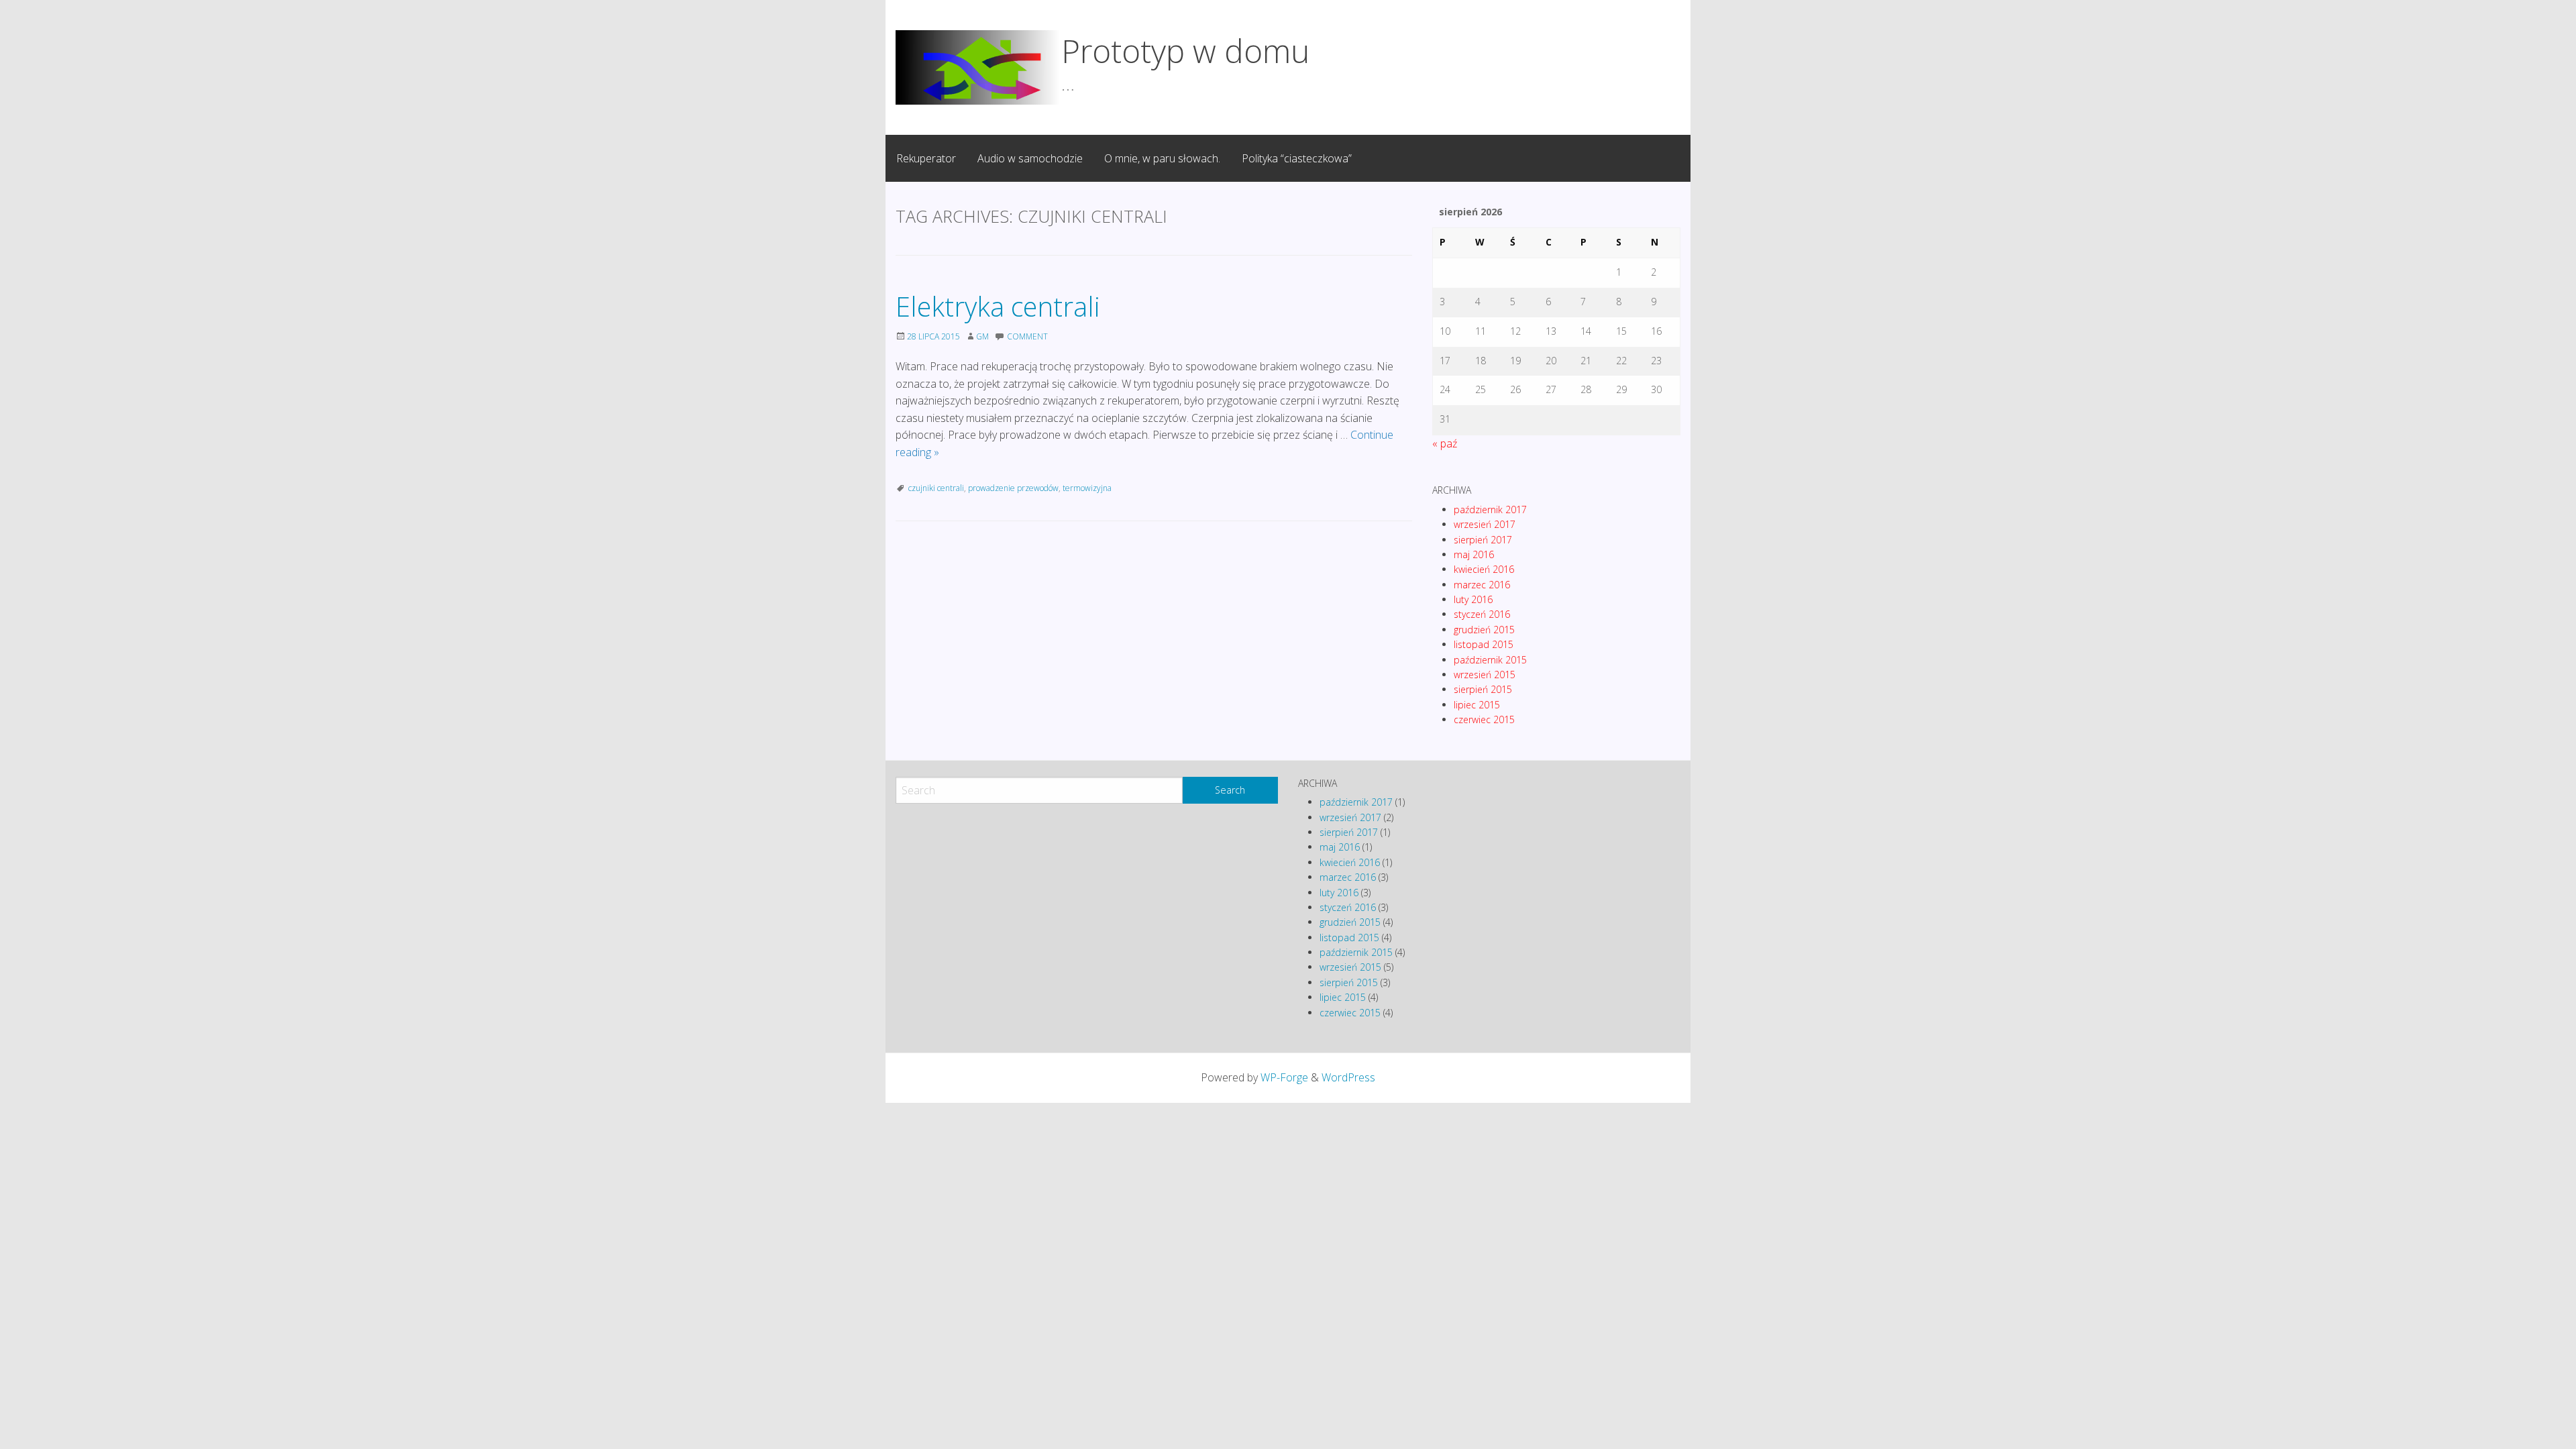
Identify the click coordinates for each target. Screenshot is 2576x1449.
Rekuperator (926, 158)
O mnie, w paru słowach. (1162, 158)
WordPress (1348, 1077)
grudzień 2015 (1484, 630)
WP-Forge (1284, 1077)
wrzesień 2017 (1485, 524)
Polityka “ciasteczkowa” (1297, 158)
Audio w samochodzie (1030, 158)
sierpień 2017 (1483, 540)
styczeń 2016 (1482, 614)
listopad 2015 (1484, 644)
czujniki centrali (936, 488)
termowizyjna (1087, 488)
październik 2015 (1490, 660)
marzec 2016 (1482, 585)
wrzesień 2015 (1485, 675)
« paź (1445, 443)
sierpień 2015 (1483, 689)
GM (982, 336)
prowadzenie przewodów (1013, 488)
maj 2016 (1474, 554)
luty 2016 (1473, 599)
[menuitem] (926, 158)
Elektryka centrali (998, 306)
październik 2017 (1490, 509)
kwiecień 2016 (1484, 569)
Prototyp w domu (1185, 51)
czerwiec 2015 (1484, 719)
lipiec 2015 (1477, 705)
